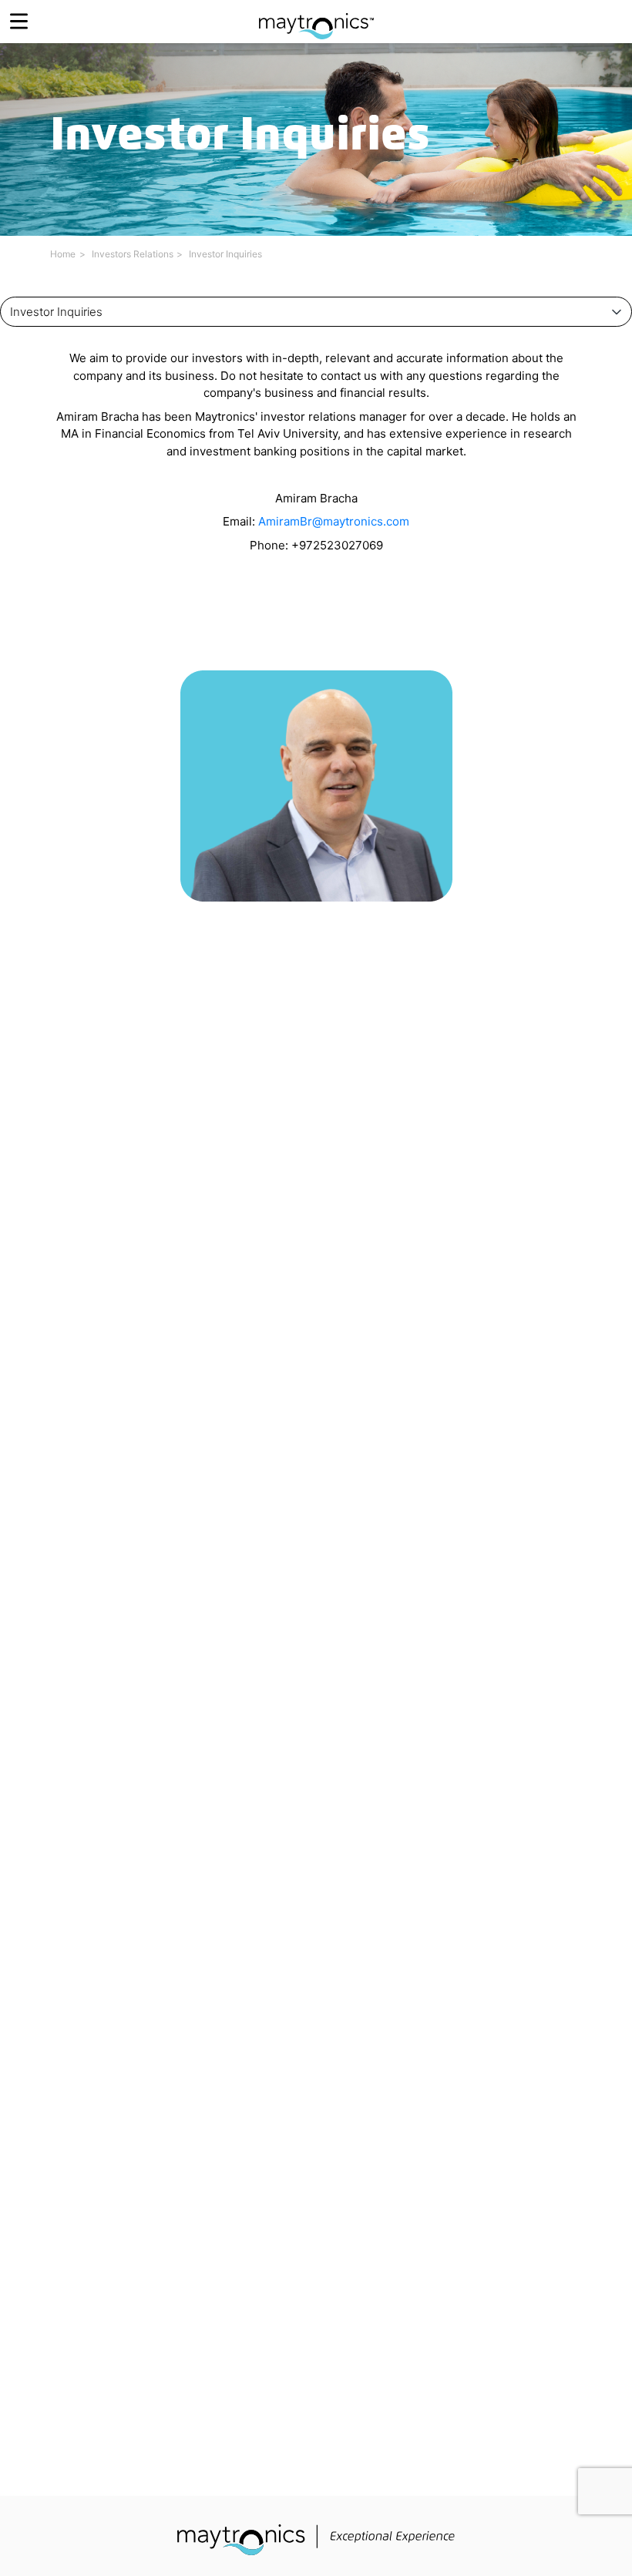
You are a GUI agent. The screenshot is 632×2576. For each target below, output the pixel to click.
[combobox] (316, 312)
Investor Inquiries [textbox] (56, 312)
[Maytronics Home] (316, 18)
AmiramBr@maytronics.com (334, 521)
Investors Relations (133, 254)
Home (63, 254)
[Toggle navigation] (19, 21)
